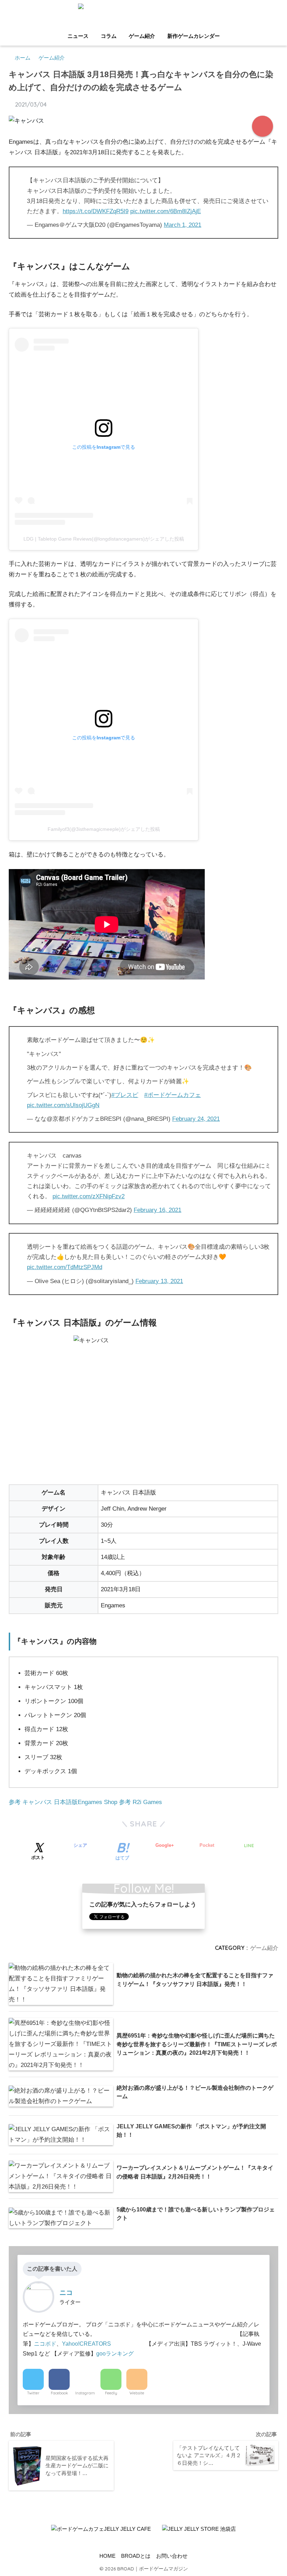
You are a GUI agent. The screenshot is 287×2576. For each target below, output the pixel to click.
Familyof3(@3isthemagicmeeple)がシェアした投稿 (104, 829)
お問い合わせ (172, 2556)
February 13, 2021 (159, 1281)
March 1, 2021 (183, 225)
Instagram (85, 2393)
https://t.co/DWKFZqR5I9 (96, 211)
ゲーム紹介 (142, 36)
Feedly (111, 2393)
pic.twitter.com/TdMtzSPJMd (65, 1267)
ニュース (78, 36)
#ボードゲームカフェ (173, 1095)
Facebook (59, 2393)
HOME (107, 2556)
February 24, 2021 (196, 1119)
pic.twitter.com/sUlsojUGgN (63, 1105)
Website (137, 2393)
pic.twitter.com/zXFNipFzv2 (89, 1196)
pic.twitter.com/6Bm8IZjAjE (166, 211)
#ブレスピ (125, 1095)
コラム (109, 36)
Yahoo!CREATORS (86, 2344)
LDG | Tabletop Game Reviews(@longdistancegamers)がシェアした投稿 (104, 539)
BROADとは (136, 2556)
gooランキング (115, 2353)
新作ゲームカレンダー (194, 36)
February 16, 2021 (157, 1210)
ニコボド (45, 2344)
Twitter (33, 2393)
